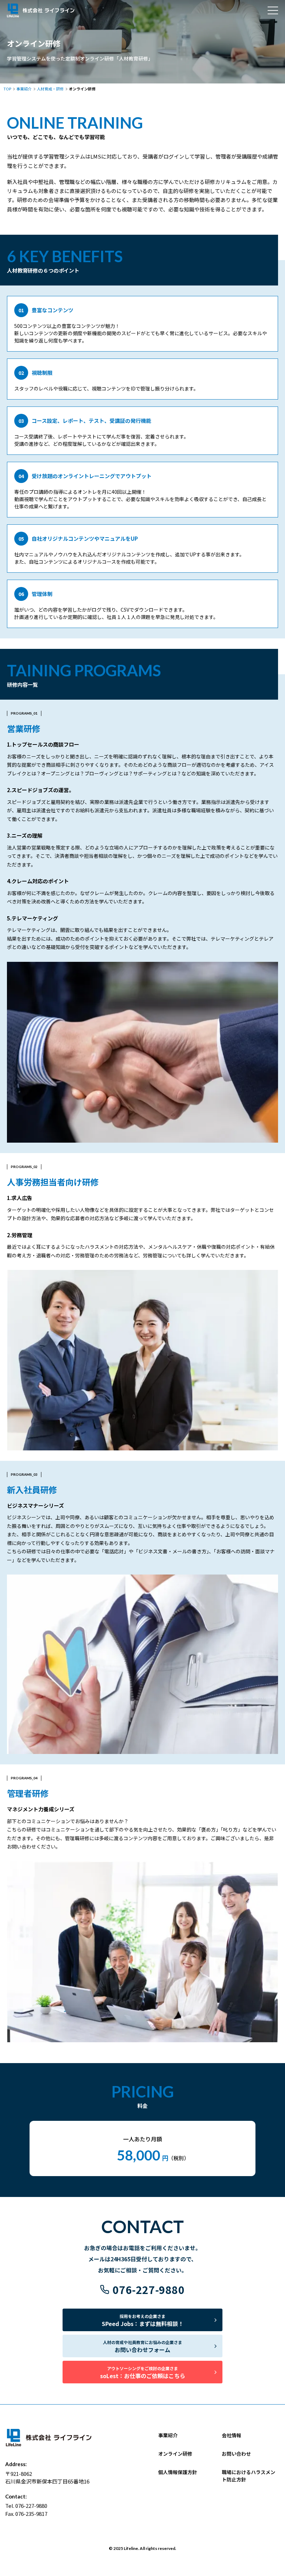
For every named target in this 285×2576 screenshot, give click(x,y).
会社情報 (231, 2435)
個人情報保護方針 (178, 2472)
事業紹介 (168, 2435)
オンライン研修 (175, 2454)
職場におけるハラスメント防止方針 (249, 2476)
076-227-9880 (149, 2289)
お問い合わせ (236, 2454)
